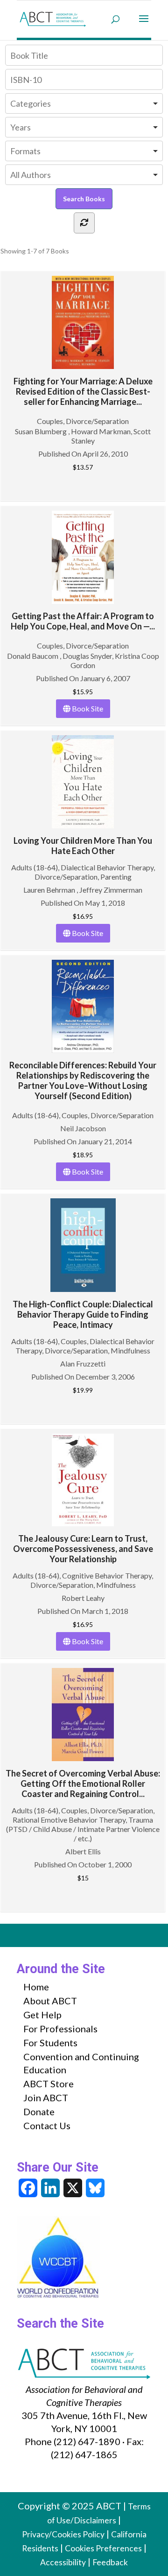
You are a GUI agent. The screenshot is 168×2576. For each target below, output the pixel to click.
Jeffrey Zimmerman (111, 890)
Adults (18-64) (35, 867)
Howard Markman (101, 431)
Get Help (42, 2015)
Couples (50, 421)
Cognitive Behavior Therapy (107, 1575)
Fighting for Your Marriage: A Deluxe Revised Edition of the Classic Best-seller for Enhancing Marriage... (83, 391)
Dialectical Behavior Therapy (107, 867)
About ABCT (50, 2001)
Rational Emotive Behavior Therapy (69, 1820)
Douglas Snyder (87, 656)
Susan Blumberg (42, 431)
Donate (39, 2111)
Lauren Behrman (50, 890)
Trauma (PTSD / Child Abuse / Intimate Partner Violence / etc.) (83, 1829)
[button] (144, 25)
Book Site (87, 708)
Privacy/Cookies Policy (63, 2534)
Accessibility (63, 2562)
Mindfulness (130, 1350)
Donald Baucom (33, 656)
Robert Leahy (83, 1598)
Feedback (110, 2562)
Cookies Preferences (103, 2548)
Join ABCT (46, 2098)
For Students (50, 2043)
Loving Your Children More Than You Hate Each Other (83, 846)
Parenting (116, 877)
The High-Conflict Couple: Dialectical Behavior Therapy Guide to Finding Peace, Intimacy (83, 1314)
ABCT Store (49, 2084)
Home (36, 1987)
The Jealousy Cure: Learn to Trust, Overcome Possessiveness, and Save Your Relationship (83, 1549)
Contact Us (47, 2125)
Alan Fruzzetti (83, 1363)
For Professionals (60, 2029)
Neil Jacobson (83, 1128)
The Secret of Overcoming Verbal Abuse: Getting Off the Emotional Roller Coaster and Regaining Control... (83, 1783)
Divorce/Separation (97, 421)
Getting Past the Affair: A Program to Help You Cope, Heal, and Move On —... (83, 621)
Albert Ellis (83, 1851)
